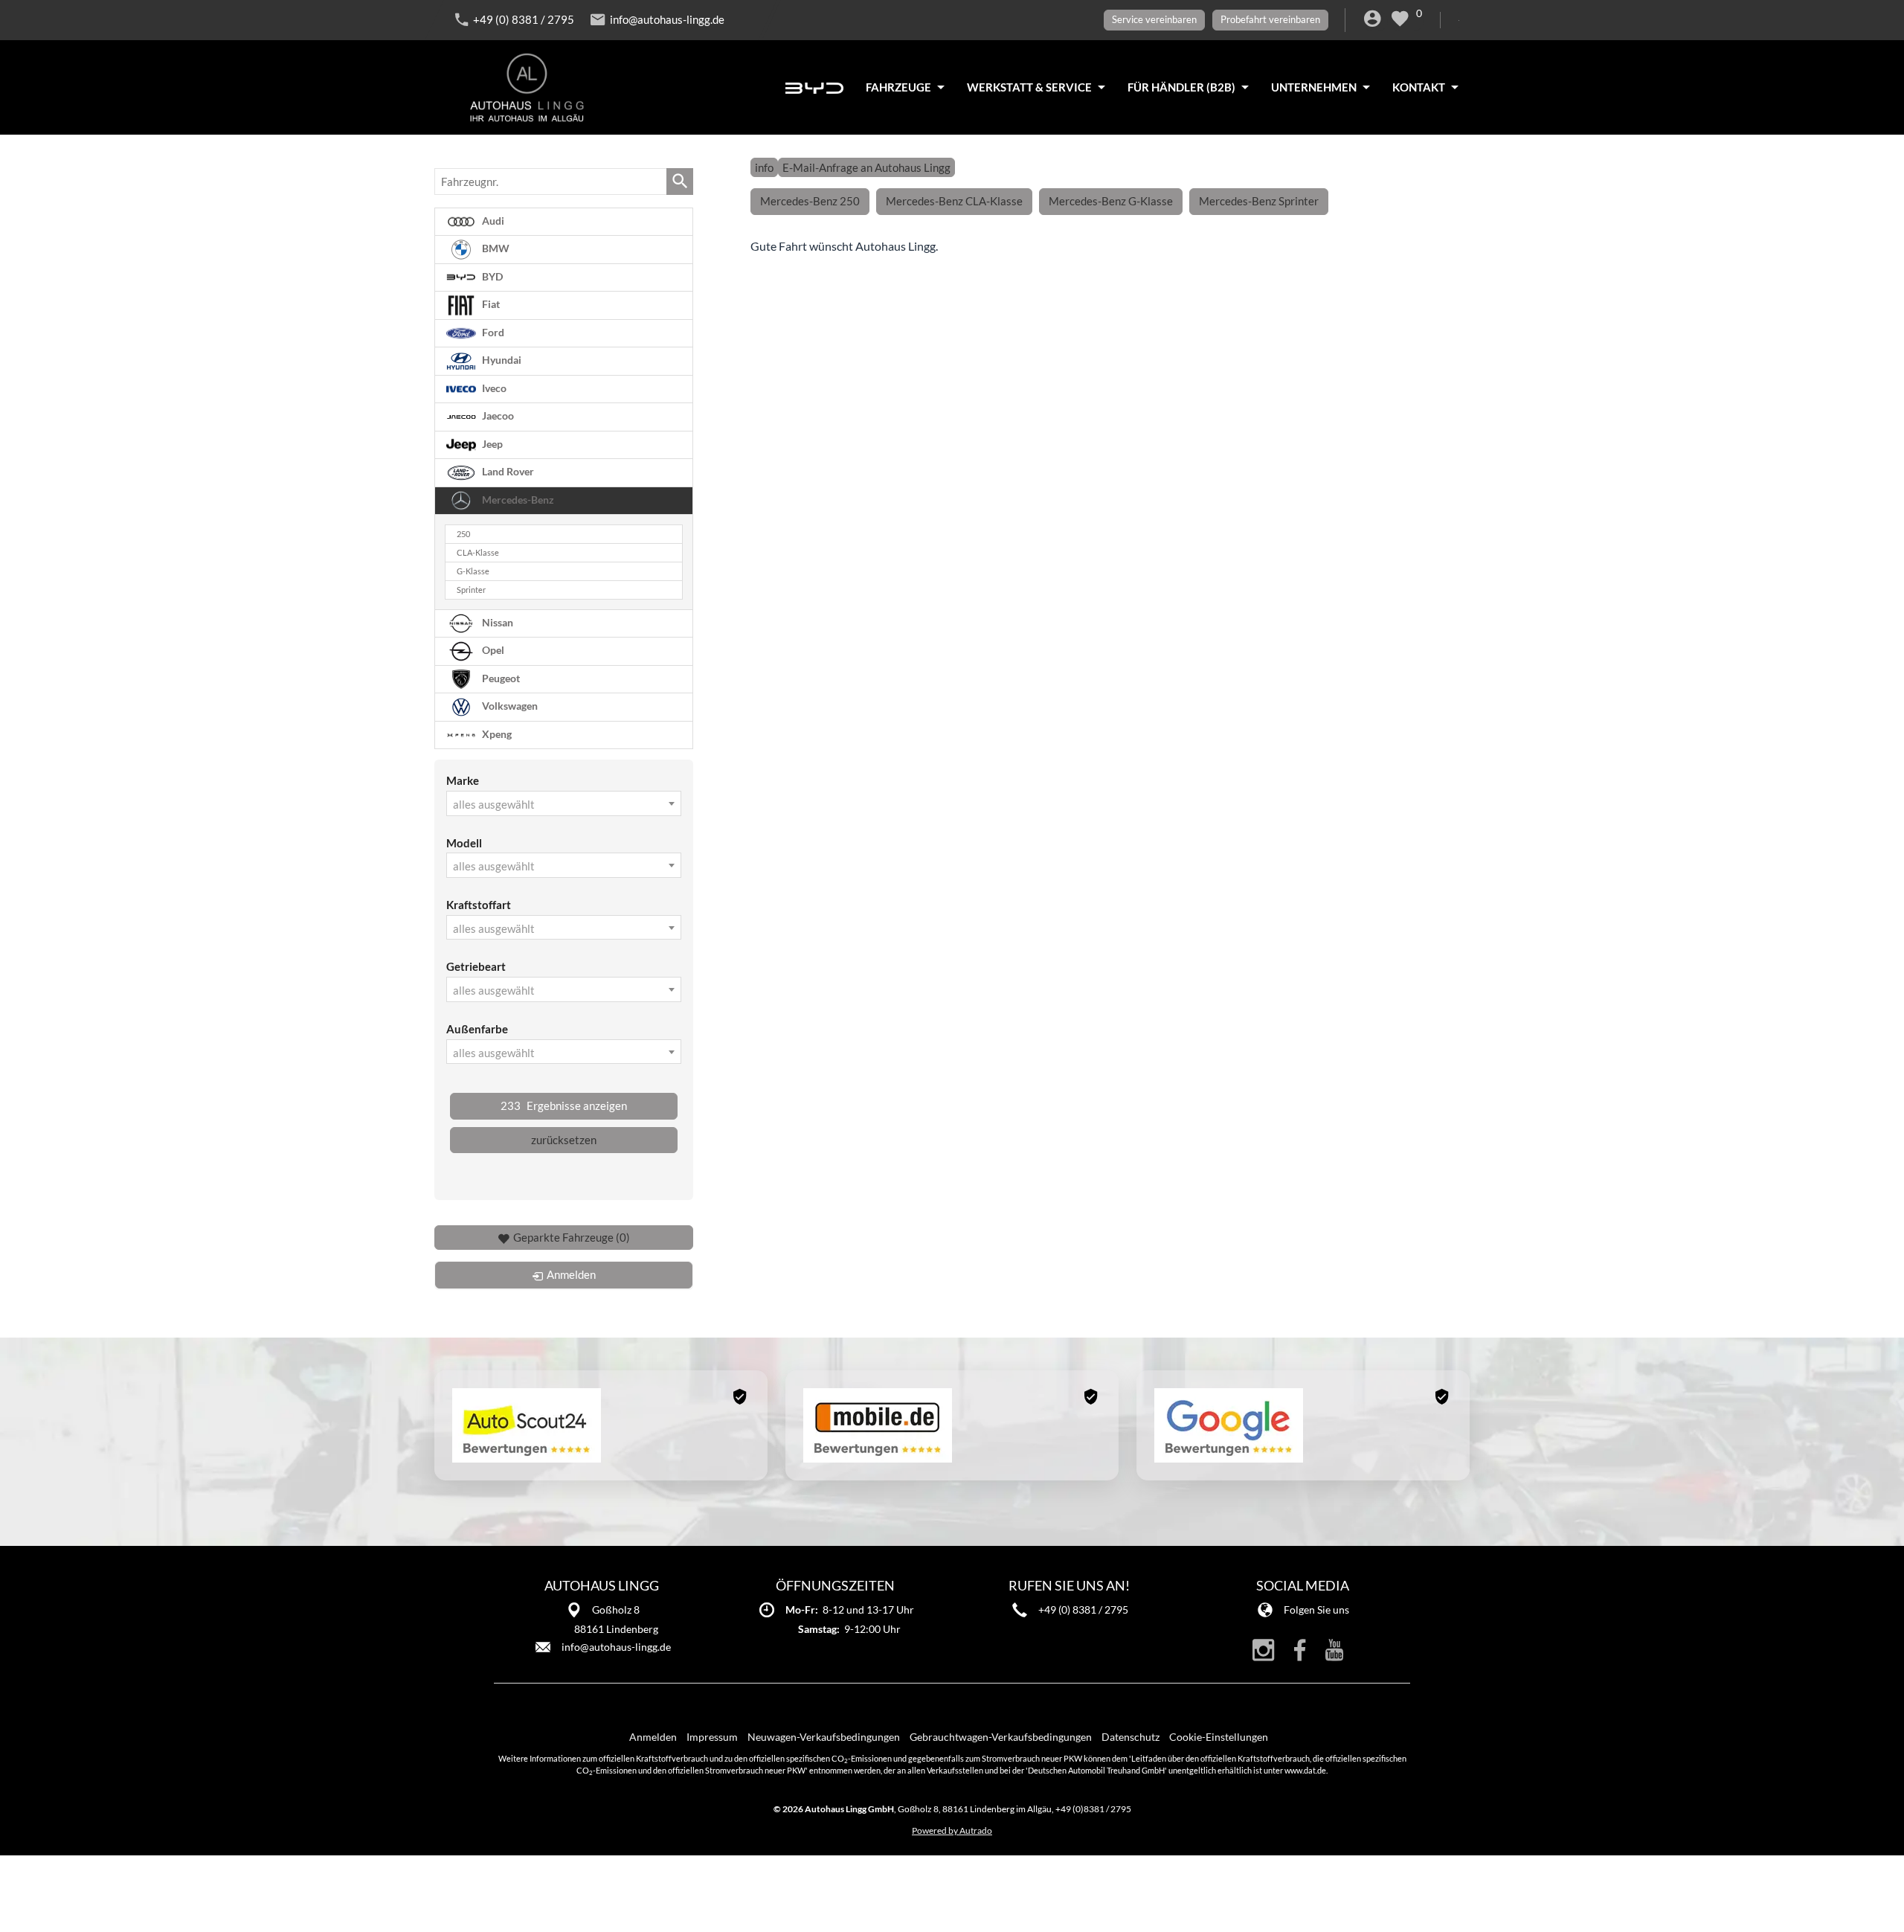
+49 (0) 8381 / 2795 (524, 19)
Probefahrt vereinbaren (1270, 19)
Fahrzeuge (898, 87)
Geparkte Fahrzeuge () (572, 1237)
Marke (463, 780)
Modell (464, 843)
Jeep (491, 444)
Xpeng (496, 734)
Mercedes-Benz (517, 500)
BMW (495, 248)
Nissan (496, 622)
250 (463, 534)
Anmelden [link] (571, 1274)
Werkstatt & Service (1029, 87)
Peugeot (500, 678)
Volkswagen (509, 706)
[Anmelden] (1375, 21)
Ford (492, 333)
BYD (491, 277)
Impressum (712, 1737)
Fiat (490, 304)
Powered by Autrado (952, 1830)
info (764, 167)
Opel (492, 650)
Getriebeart (476, 966)
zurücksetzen (564, 1140)
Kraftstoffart (479, 905)
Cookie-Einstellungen (1219, 1737)
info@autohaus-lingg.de (667, 19)
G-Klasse (473, 571)
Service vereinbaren (1154, 19)
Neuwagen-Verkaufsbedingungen (824, 1737)
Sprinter (471, 590)
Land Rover (507, 472)
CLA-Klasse (478, 553)
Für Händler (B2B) (1181, 87)
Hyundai (501, 360)
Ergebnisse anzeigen (564, 1105)
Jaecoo (497, 416)
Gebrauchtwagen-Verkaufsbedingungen (1001, 1737)
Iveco (493, 388)
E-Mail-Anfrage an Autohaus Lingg (866, 167)
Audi (492, 221)
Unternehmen (1314, 87)
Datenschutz (1130, 1737)
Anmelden (653, 1737)
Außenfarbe (477, 1029)
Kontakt (1419, 87)
